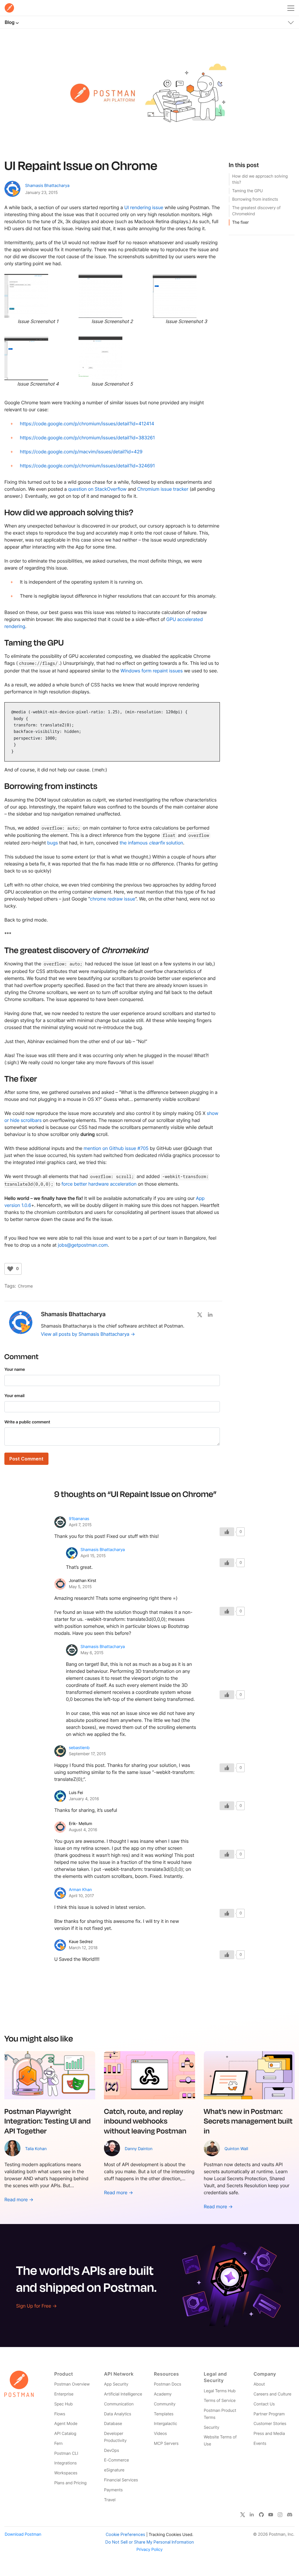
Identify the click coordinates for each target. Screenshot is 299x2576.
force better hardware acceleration (99, 1184)
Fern (59, 2444)
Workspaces (66, 2473)
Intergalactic (166, 2424)
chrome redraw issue (113, 899)
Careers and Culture (272, 2394)
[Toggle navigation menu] (291, 7)
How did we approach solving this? (260, 179)
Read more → (19, 2199)
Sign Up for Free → (36, 2306)
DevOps (111, 2451)
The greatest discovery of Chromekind (256, 211)
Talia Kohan (36, 2149)
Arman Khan (80, 1890)
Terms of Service (220, 2401)
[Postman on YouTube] (271, 2514)
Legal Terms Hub (220, 2391)
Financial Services (121, 2480)
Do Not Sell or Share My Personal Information (150, 2542)
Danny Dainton (139, 2149)
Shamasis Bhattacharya (47, 186)
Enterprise (64, 2394)
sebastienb (79, 1748)
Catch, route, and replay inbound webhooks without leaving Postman (145, 2121)
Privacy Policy (149, 2550)
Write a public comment (27, 1422)
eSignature (114, 2470)
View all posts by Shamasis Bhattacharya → (88, 1334)
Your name (15, 1369)
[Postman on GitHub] (261, 2514)
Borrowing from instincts (255, 199)
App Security (116, 2384)
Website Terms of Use (220, 2441)
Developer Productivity (115, 2437)
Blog (9, 22)
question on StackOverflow (97, 489)
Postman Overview (72, 2384)
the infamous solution (151, 843)
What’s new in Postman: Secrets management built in (248, 2121)
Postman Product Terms (220, 2414)
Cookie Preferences (125, 2534)
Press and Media (269, 2434)
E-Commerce (116, 2460)
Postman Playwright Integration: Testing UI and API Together (48, 2121)
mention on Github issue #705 (116, 1148)
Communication (119, 2404)
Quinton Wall (236, 2149)
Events (260, 2444)
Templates (164, 2414)
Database (113, 2424)
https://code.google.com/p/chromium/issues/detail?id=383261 (87, 438)
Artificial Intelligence (123, 2394)
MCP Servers (166, 2444)
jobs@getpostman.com (83, 1245)
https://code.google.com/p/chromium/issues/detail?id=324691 (87, 466)
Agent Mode (66, 2424)
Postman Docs (167, 2384)
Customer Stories (270, 2424)
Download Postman (23, 2534)
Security (212, 2427)
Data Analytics (118, 2414)
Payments (113, 2490)
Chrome (25, 1286)
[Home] (9, 8)
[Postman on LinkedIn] (252, 2514)
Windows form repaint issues (152, 671)
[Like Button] (10, 1269)
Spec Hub (64, 2404)
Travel (110, 2500)
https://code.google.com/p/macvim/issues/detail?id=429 (81, 452)
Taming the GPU (247, 191)
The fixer (240, 222)
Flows (60, 2414)
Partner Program (269, 2414)
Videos (160, 2434)
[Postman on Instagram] (280, 2514)
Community (165, 2404)
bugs (53, 843)
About (259, 2384)
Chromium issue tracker (163, 489)
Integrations (66, 2463)
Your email (14, 1396)
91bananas (79, 1519)
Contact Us (264, 2404)
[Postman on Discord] (290, 2514)
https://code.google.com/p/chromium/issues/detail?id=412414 (87, 424)
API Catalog (65, 2434)
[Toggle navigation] (291, 21)
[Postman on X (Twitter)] (243, 2514)
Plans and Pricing (71, 2483)
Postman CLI (66, 2453)
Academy (163, 2394)
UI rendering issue (144, 207)
